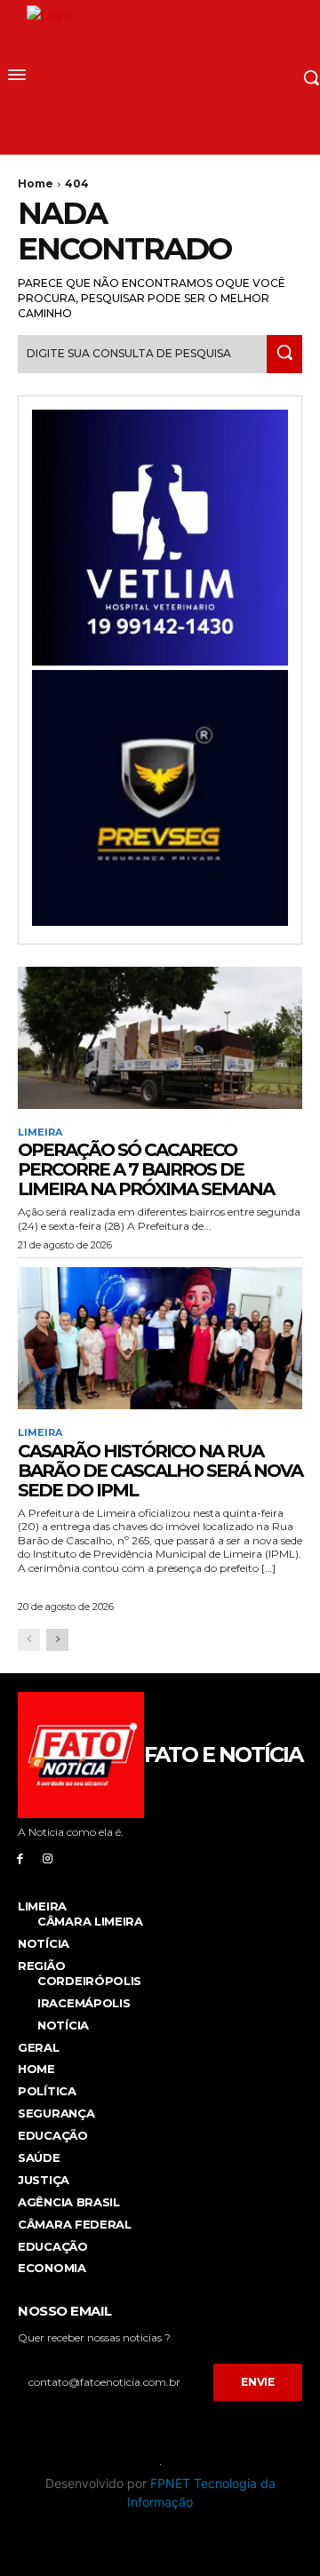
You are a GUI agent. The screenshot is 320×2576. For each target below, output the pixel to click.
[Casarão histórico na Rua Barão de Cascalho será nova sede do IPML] (160, 1338)
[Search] (284, 354)
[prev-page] (29, 1640)
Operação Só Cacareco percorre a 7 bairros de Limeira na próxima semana (146, 1169)
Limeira (40, 1132)
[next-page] (57, 1640)
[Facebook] (20, 1858)
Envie (258, 2382)
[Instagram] (48, 1858)
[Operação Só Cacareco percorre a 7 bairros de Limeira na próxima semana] (160, 1038)
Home (36, 183)
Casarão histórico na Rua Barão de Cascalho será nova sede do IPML (160, 1471)
